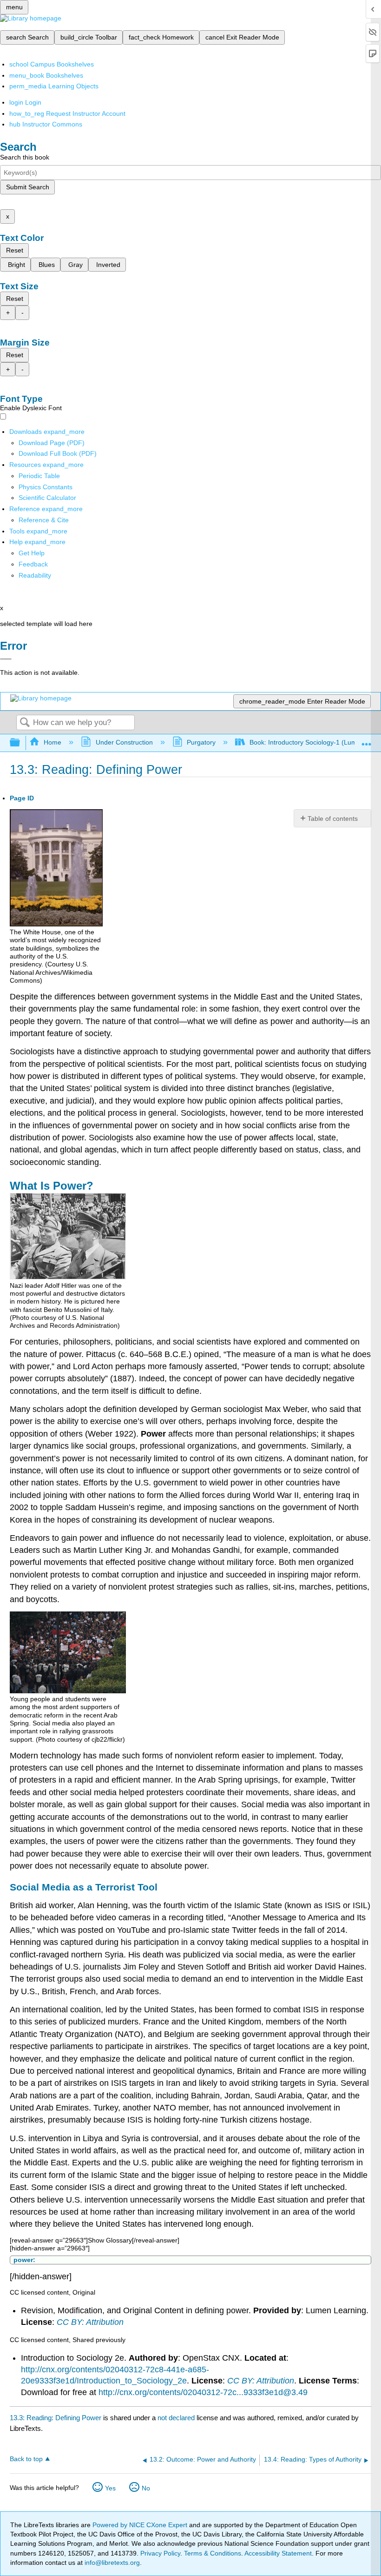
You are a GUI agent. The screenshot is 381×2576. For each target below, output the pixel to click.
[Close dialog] (6, 659)
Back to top (26, 2459)
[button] (33, 564)
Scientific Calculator (47, 498)
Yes (110, 2488)
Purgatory (201, 742)
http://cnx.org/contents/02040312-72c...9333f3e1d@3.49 (203, 2392)
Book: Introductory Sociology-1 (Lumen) (308, 742)
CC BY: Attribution (90, 2322)
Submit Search (28, 187)
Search (25, 723)
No (146, 2488)
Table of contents (333, 819)
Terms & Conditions (213, 2553)
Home (53, 742)
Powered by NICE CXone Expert (141, 2525)
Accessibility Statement (278, 2553)
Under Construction (124, 742)
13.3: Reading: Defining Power (56, 2418)
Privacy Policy (160, 2553)
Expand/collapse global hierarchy (21, 743)
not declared (177, 2418)
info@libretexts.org (111, 2563)
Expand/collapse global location (367, 740)
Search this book (25, 157)
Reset (15, 250)
